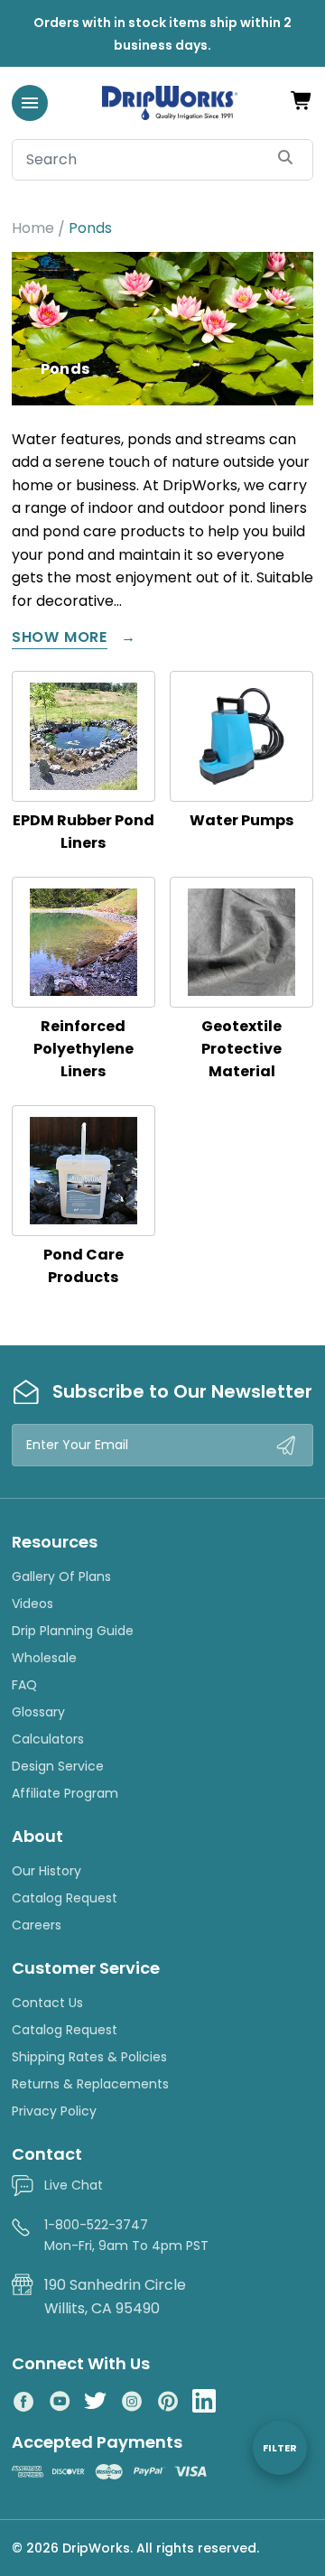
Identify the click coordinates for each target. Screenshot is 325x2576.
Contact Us (47, 2003)
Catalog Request (65, 1898)
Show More (60, 639)
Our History (46, 1871)
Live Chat (74, 2185)
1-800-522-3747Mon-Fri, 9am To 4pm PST (126, 2235)
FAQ (24, 1685)
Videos (32, 1604)
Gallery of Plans (61, 1576)
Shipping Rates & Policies (89, 2057)
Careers (37, 1925)
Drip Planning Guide (73, 1631)
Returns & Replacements (90, 2084)
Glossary (38, 1712)
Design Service (58, 1766)
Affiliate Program (65, 1793)
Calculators (48, 1739)
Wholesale (44, 1658)
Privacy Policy (54, 2111)
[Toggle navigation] (30, 103)
